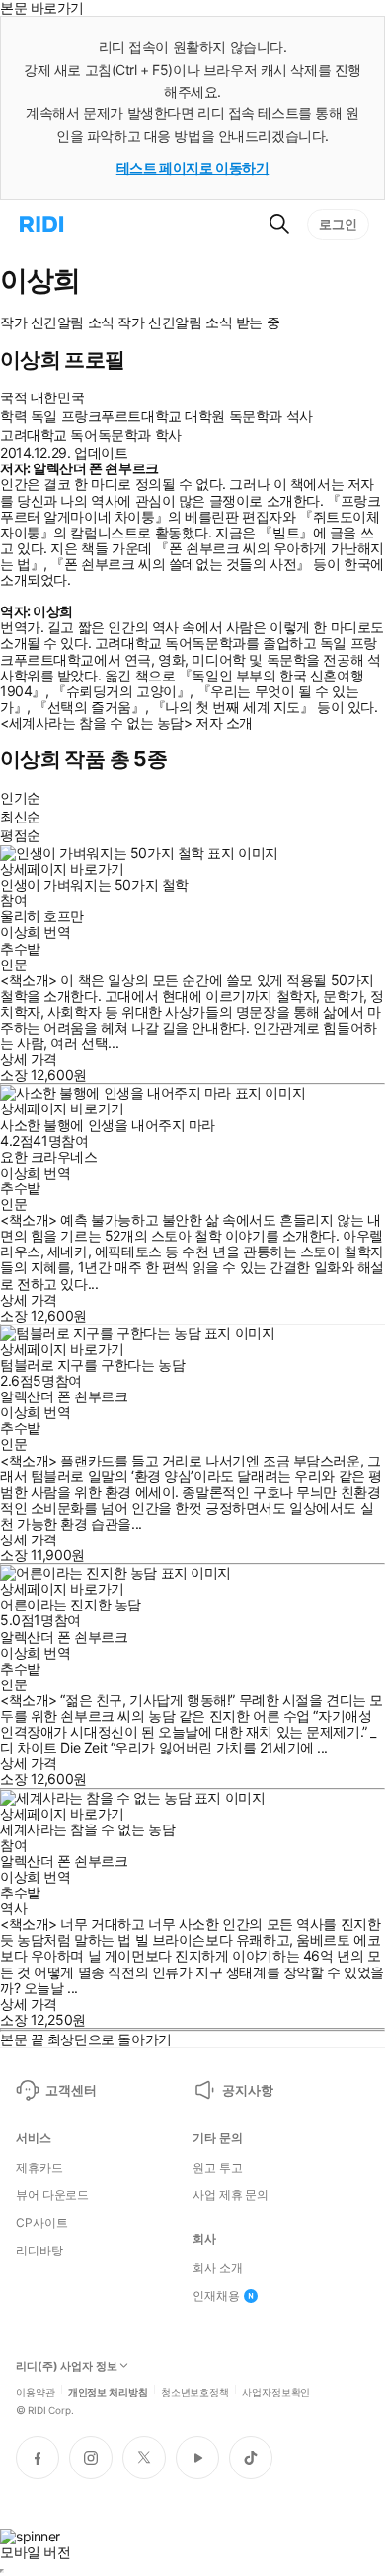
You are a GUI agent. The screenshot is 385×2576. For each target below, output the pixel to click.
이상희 (20, 931)
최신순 (20, 816)
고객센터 (71, 2090)
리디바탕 (39, 2251)
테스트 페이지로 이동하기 (193, 167)
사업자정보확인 (276, 2391)
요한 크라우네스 (49, 1156)
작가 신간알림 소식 (57, 322)
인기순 (20, 797)
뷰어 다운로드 (52, 2195)
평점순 (20, 835)
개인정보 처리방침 (108, 2391)
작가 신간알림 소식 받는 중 (198, 322)
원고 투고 (217, 2168)
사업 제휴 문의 (231, 2195)
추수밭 (20, 948)
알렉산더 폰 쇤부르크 (64, 1396)
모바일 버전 (35, 2552)
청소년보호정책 (195, 2391)
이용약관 (36, 2391)
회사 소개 (217, 2268)
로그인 (338, 224)
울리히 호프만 (42, 916)
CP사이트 (41, 2223)
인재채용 (216, 2296)
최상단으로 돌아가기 (110, 2039)
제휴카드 (39, 2168)
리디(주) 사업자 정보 (67, 2366)
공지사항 (247, 2090)
